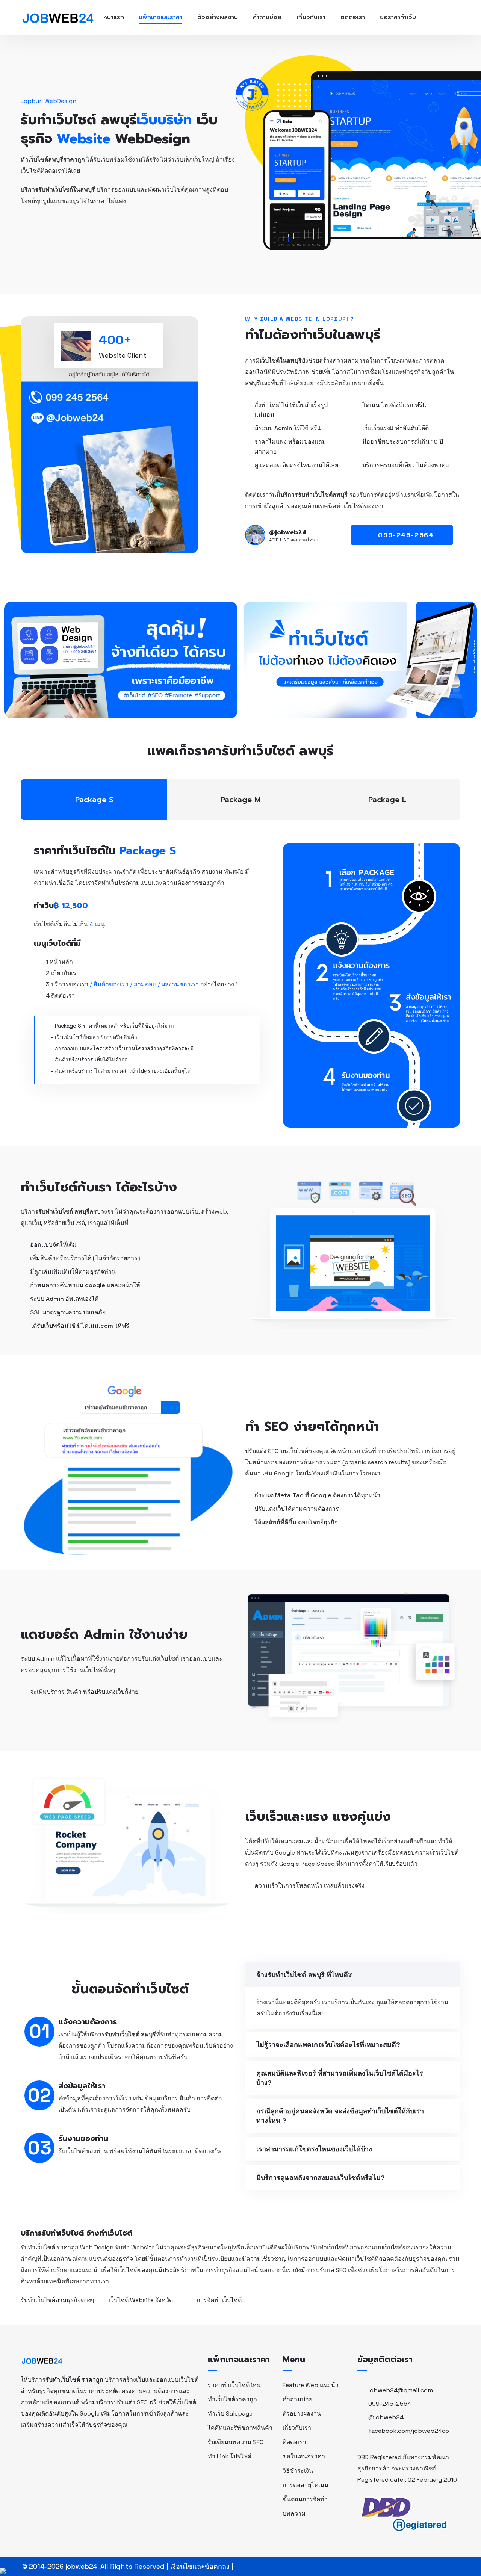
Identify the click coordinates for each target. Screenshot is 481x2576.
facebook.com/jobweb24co (409, 2431)
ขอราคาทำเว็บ (398, 17)
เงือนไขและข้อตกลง (200, 2566)
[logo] (42, 2360)
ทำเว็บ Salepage (230, 2413)
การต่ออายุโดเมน (306, 2485)
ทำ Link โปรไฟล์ (230, 2456)
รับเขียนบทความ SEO (236, 2442)
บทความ (294, 2513)
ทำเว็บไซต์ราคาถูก (232, 2399)
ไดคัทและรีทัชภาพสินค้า (240, 2428)
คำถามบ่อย (267, 17)
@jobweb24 (386, 2417)
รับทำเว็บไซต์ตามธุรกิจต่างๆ (57, 2300)
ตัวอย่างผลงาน (218, 17)
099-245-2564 (390, 2404)
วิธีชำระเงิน (298, 2471)
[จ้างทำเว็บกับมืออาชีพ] (58, 17)
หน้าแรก (114, 17)
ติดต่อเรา (353, 17)
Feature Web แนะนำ (311, 2385)
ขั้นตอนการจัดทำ (305, 2499)
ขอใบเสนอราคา (304, 2456)
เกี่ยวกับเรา (311, 17)
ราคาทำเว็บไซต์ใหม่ (234, 2385)
